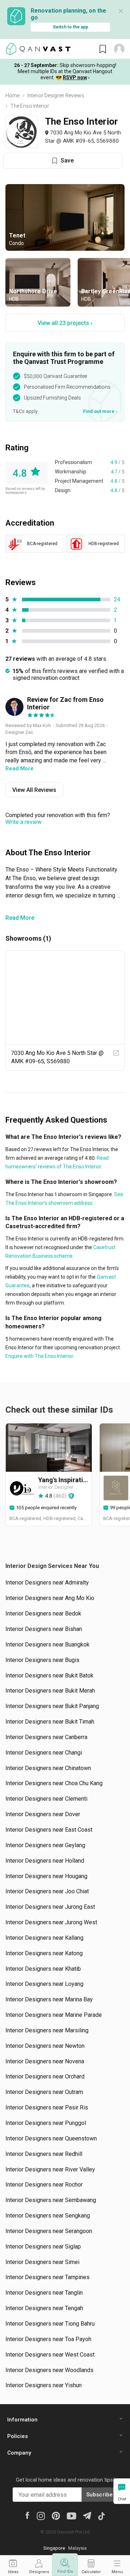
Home (12, 95)
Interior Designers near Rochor (44, 2185)
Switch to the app (70, 27)
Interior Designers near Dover (43, 1814)
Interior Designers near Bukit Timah (50, 1722)
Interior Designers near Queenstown (51, 2138)
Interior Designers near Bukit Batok (49, 1675)
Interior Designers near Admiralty (47, 1583)
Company (19, 2453)
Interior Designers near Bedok (43, 1614)
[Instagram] (41, 2515)
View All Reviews (34, 790)
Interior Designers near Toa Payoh (48, 2339)
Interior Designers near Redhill (44, 2154)
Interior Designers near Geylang (45, 1845)
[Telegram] (87, 2515)
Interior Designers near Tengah (44, 2308)
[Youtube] (71, 2515)
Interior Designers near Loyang (44, 1984)
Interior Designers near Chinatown (48, 1768)
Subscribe (100, 2495)
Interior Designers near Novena (45, 2061)
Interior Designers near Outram (44, 2092)
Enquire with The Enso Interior (39, 1356)
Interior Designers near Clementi (46, 1799)
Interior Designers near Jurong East (50, 1907)
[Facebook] (27, 2515)
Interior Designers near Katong (44, 1953)
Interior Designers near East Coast (49, 1830)
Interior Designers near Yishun (44, 2385)
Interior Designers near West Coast (50, 2355)
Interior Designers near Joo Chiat (47, 1891)
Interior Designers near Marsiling (47, 2030)
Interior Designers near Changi (44, 1753)
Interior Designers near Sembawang (51, 2200)
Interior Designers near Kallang (44, 1938)
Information (22, 2420)
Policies (18, 2436)
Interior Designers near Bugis (42, 1660)
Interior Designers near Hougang (46, 1876)
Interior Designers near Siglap (43, 2247)
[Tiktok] (101, 2515)
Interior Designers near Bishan (44, 1629)
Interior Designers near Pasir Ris (47, 2107)
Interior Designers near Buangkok (47, 1644)
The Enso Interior (30, 106)
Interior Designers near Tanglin (44, 2293)
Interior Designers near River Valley (50, 2169)
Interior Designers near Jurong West (51, 1922)
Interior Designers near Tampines (47, 2277)
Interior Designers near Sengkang (48, 2216)
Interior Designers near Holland (45, 1861)
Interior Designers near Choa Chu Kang (54, 1783)
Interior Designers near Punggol (46, 2123)
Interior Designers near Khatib (43, 1969)
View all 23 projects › (65, 323)
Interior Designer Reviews (56, 95)
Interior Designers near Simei (42, 2262)
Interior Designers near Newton (45, 2046)
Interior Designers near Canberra (46, 1737)
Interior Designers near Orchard (45, 2076)
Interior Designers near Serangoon (49, 2231)
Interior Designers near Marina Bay (49, 1999)
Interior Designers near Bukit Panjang (52, 1706)
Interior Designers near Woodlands (49, 2370)
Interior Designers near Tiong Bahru (50, 2324)
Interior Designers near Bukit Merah (50, 1691)
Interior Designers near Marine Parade (54, 2015)
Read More (20, 918)
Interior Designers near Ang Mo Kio (50, 1598)
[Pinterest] (56, 2515)
